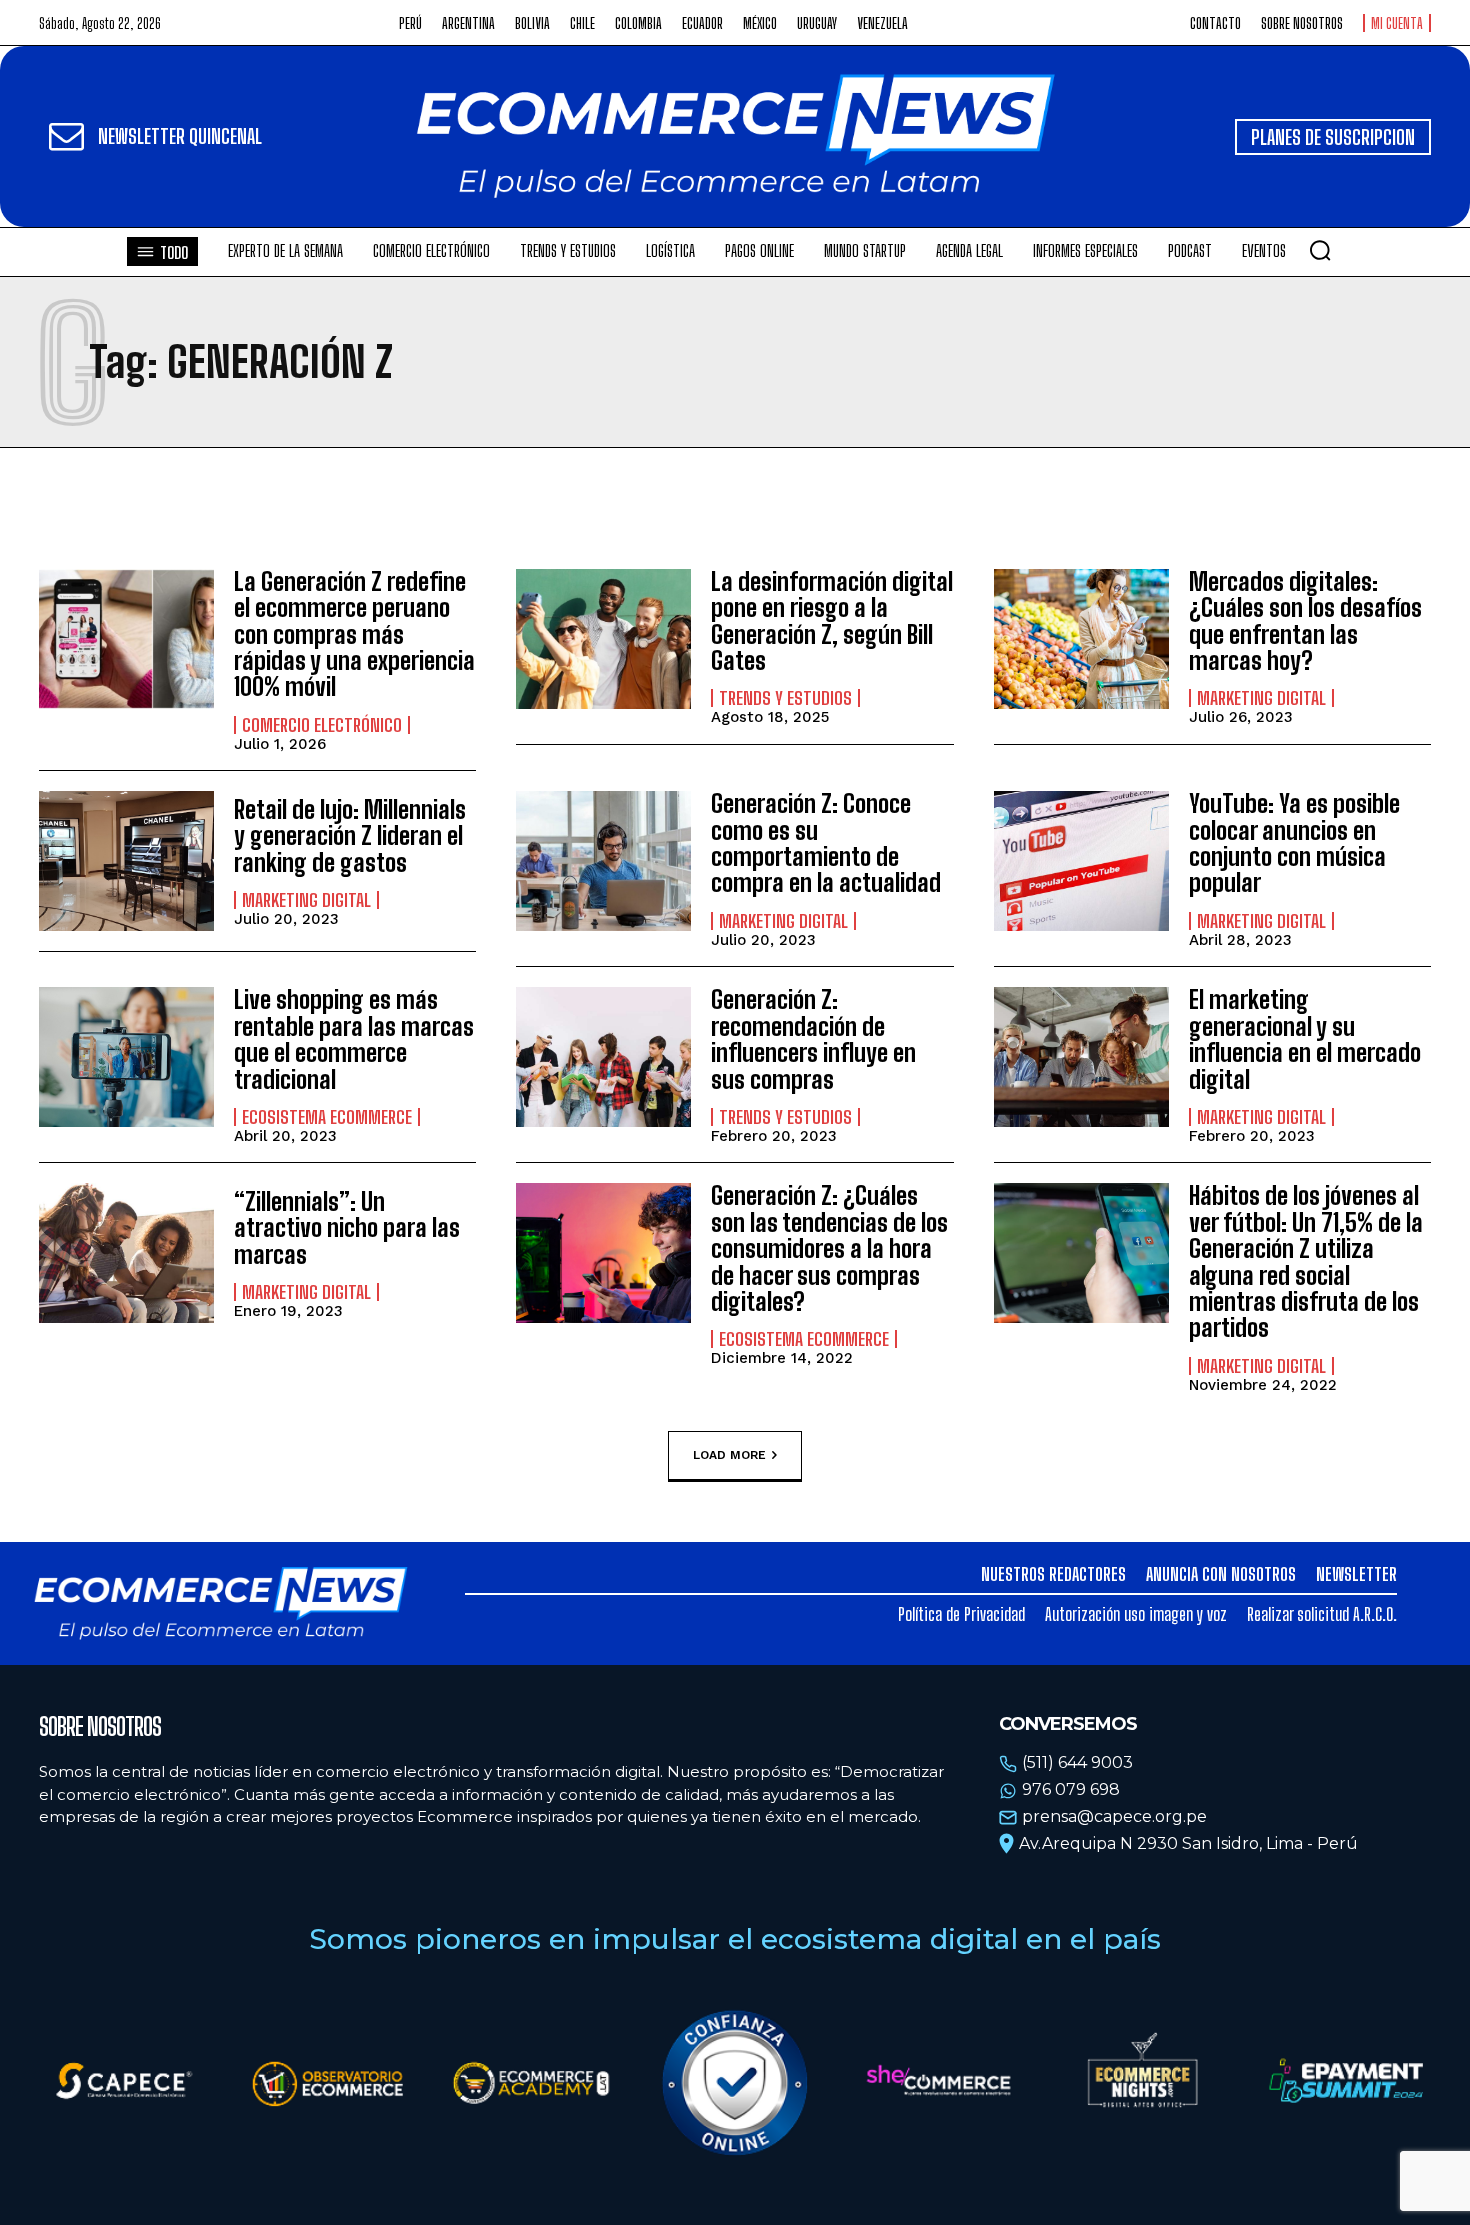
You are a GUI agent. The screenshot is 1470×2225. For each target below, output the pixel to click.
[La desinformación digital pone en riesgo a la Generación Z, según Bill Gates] (603, 639)
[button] (1320, 250)
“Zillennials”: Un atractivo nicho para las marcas (347, 1228)
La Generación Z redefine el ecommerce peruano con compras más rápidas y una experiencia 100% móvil (354, 634)
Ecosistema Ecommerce (327, 1117)
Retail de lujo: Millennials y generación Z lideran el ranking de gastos (350, 836)
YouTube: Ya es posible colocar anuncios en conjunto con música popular (1294, 843)
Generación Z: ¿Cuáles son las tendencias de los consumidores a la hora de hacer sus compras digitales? (829, 1248)
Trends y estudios (785, 698)
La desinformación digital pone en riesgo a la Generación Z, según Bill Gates (832, 621)
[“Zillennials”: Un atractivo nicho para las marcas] (126, 1253)
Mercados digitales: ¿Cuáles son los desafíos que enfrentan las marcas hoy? (1305, 621)
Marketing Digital (1261, 698)
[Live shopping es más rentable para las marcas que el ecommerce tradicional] (126, 1057)
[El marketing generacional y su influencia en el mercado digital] (1081, 1057)
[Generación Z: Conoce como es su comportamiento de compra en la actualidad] (603, 861)
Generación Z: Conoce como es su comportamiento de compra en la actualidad (826, 843)
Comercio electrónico (322, 725)
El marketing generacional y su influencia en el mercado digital (1305, 1039)
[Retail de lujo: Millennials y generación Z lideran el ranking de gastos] (126, 861)
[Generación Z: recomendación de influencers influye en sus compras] (603, 1057)
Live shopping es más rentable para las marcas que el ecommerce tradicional (354, 1039)
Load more (729, 1455)
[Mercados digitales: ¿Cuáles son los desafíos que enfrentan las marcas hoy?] (1081, 639)
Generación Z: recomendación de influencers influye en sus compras (813, 1039)
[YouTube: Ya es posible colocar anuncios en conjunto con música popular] (1081, 861)
